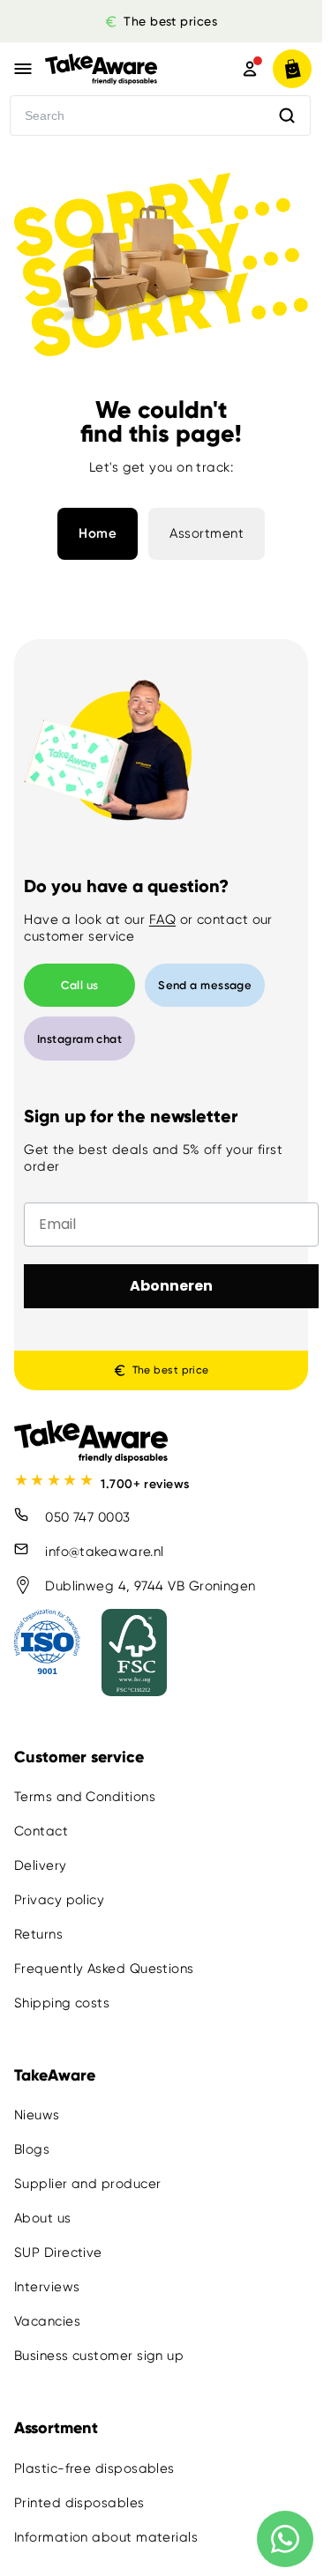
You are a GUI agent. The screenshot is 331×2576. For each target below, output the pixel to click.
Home (98, 533)
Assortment (207, 533)
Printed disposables (79, 2502)
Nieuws (37, 2115)
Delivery (41, 1865)
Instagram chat (79, 1039)
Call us (80, 985)
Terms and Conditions (85, 1797)
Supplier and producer (87, 2184)
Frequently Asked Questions (104, 1969)
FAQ (162, 919)
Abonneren (171, 1286)
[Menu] (23, 69)
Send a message (205, 985)
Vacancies (47, 2321)
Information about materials (106, 2536)
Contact (41, 1831)
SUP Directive (58, 2252)
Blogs (32, 2149)
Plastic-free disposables (94, 2468)
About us (43, 2218)
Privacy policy (59, 1900)
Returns (38, 1934)
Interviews (47, 2287)
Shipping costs (62, 2003)
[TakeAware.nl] (120, 69)
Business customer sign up (99, 2356)
